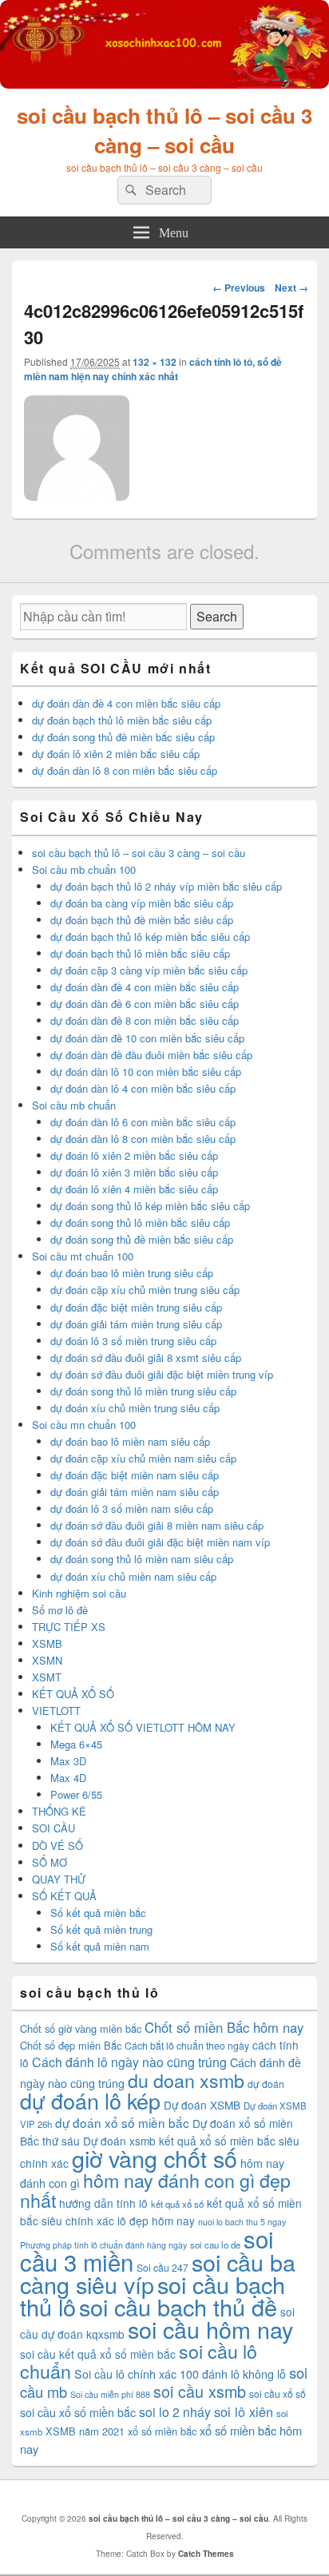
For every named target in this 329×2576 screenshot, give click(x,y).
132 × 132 (155, 362)
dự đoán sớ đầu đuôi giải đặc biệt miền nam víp (160, 1542)
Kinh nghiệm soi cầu (79, 1593)
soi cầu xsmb (200, 2391)
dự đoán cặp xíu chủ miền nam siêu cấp (143, 1458)
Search (217, 616)
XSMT (47, 1677)
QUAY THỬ (59, 1879)
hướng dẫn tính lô (103, 2203)
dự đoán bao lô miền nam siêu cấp (130, 1441)
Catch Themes (206, 2554)
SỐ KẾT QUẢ (64, 1896)
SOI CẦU (54, 1828)
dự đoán (266, 2084)
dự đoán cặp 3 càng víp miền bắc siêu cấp (149, 970)
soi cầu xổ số (277, 2393)
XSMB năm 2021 (85, 2431)
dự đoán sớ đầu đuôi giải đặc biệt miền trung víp (162, 1374)
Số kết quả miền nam (100, 1946)
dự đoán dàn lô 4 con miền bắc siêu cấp (143, 1088)
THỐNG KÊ (59, 1811)
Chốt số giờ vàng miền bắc (81, 2028)
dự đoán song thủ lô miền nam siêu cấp (142, 1559)
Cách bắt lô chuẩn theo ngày (187, 2045)
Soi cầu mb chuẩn (74, 1105)
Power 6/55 (76, 1794)
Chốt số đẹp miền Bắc (71, 2045)
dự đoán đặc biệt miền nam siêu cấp (135, 1475)
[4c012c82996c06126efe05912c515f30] (77, 496)
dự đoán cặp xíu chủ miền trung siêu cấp (145, 1290)
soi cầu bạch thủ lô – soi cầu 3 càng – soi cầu (164, 130)
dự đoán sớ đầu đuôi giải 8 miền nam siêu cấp (157, 1525)
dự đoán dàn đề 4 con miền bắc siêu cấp (126, 703)
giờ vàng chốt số (155, 2158)
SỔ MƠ (50, 1862)
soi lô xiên (244, 2411)
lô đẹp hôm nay (156, 2221)
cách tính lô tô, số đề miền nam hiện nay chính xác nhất (153, 369)
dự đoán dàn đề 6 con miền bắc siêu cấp (145, 1004)
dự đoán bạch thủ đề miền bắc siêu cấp (142, 920)
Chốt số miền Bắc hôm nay (224, 2027)
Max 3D (68, 1761)
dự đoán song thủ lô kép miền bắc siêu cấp (150, 1206)
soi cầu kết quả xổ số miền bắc (98, 2354)
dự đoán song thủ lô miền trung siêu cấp (143, 1391)
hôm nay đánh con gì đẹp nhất (155, 2190)
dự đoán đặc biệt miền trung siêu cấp (136, 1307)
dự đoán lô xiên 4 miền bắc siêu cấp (134, 1189)
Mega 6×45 (76, 1744)
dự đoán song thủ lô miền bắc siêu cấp (140, 1223)
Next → (291, 288)
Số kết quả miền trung (101, 1929)
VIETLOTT (56, 1711)
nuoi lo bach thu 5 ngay (242, 2222)
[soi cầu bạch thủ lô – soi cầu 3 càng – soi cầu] (164, 83)
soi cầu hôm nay (210, 2329)
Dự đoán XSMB (202, 2105)
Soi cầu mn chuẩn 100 (84, 1425)
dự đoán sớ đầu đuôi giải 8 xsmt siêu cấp (146, 1357)
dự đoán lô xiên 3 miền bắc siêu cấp (134, 1172)
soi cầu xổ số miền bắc (78, 2412)
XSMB (47, 1643)
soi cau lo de (215, 2245)
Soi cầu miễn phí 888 (110, 2394)
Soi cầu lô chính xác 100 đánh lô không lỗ (180, 2374)
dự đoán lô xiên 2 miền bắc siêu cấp (116, 754)
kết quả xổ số (177, 2204)
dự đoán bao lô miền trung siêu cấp (132, 1273)
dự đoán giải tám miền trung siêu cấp (136, 1324)
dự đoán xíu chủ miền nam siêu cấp (133, 1576)
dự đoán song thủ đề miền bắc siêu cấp (123, 737)
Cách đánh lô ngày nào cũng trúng (129, 2062)
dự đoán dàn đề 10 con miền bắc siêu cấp (147, 1038)
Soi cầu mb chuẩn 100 (84, 869)
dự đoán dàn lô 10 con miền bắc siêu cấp (146, 1072)
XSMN (47, 1660)
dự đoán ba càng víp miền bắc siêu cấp (142, 903)
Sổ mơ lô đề (60, 1610)
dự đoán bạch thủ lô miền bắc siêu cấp (122, 720)
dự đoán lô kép (90, 2100)
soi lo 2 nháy (175, 2412)
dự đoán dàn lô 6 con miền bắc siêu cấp (143, 1122)
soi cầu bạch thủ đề (178, 2306)
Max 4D (68, 1778)
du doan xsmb (186, 2080)
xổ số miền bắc (162, 2431)
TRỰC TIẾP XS (69, 1627)
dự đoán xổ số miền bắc (122, 2122)
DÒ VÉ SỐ (57, 1846)
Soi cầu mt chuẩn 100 (83, 1256)
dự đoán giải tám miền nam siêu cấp (135, 1492)
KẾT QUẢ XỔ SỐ (73, 1694)
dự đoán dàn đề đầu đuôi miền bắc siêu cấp (151, 1055)
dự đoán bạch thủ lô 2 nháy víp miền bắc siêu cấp (166, 886)
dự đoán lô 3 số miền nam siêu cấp (132, 1508)
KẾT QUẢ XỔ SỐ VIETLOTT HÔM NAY (143, 1727)
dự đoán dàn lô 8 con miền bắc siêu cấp (125, 770)
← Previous (239, 288)
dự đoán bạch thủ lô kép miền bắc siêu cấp (150, 937)
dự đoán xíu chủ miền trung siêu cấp (135, 1408)
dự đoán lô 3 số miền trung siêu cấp (133, 1341)
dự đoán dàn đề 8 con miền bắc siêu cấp (145, 1020)
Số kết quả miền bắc (98, 1913)
